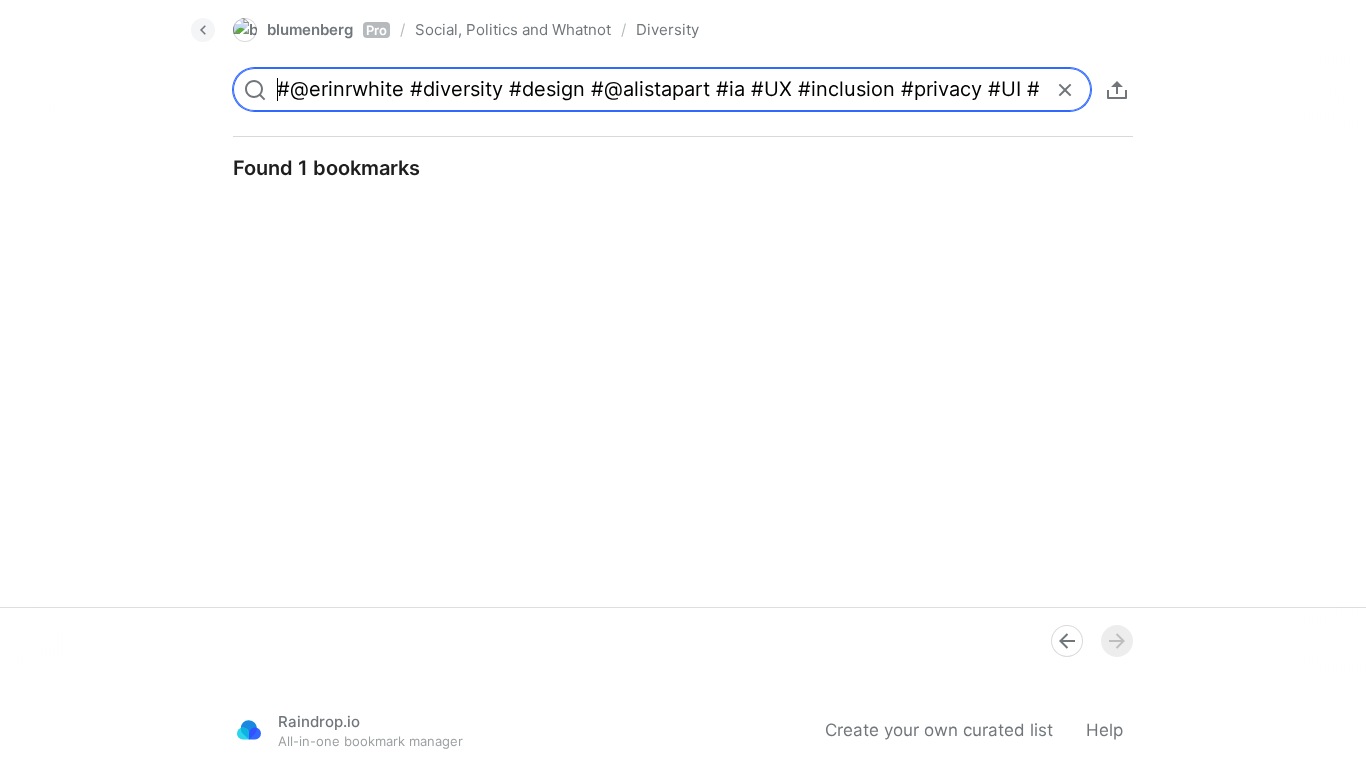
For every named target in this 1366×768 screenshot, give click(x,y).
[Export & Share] (1117, 90)
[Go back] (203, 30)
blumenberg (327, 29)
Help (1104, 730)
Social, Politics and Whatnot (513, 29)
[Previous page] (1067, 641)
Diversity (667, 29)
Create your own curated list (939, 730)
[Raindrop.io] (249, 730)
